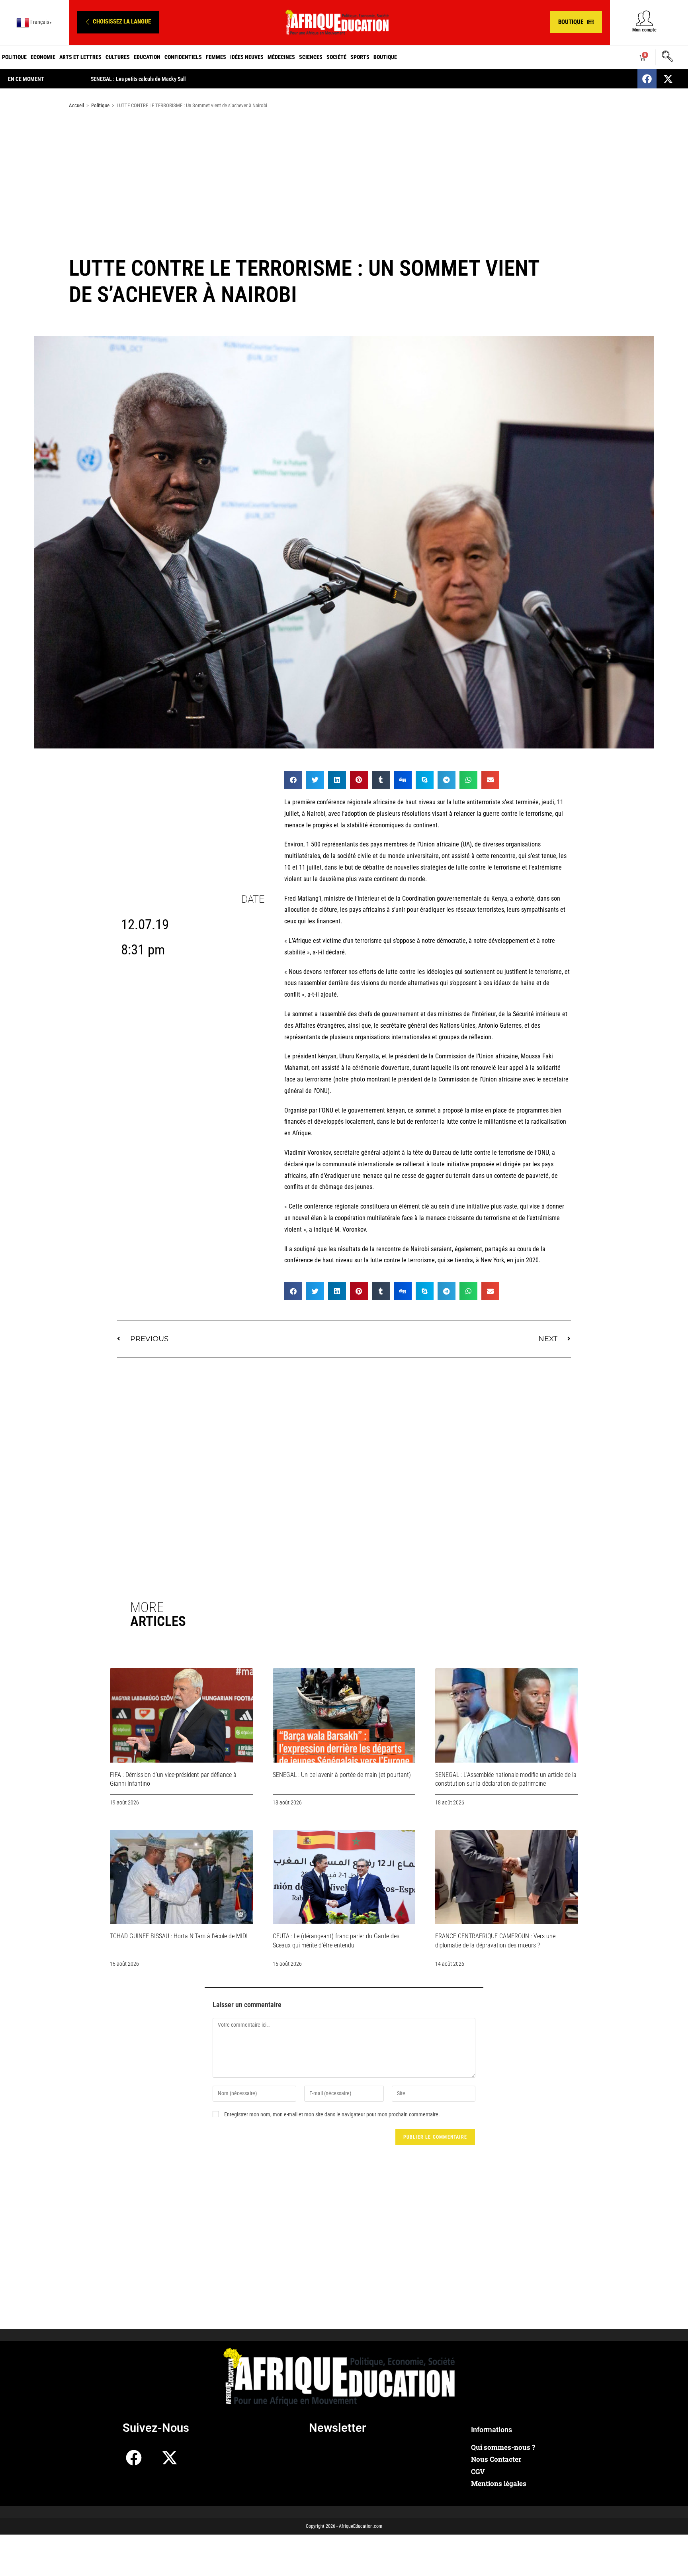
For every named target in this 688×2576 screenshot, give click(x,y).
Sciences (311, 57)
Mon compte (644, 30)
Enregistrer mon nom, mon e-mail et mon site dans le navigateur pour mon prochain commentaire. (332, 2114)
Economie (43, 57)
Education (147, 57)
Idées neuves (247, 57)
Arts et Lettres (80, 57)
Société (336, 57)
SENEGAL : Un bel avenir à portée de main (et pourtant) (342, 1775)
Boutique (385, 57)
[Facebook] (647, 79)
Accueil (76, 105)
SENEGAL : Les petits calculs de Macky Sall (138, 79)
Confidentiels (183, 57)
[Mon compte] (644, 18)
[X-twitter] (668, 79)
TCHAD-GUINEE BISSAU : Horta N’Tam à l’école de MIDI (179, 1936)
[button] (118, 22)
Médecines (281, 57)
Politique (14, 57)
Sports (360, 57)
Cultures (118, 57)
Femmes (216, 57)
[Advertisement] (344, 178)
